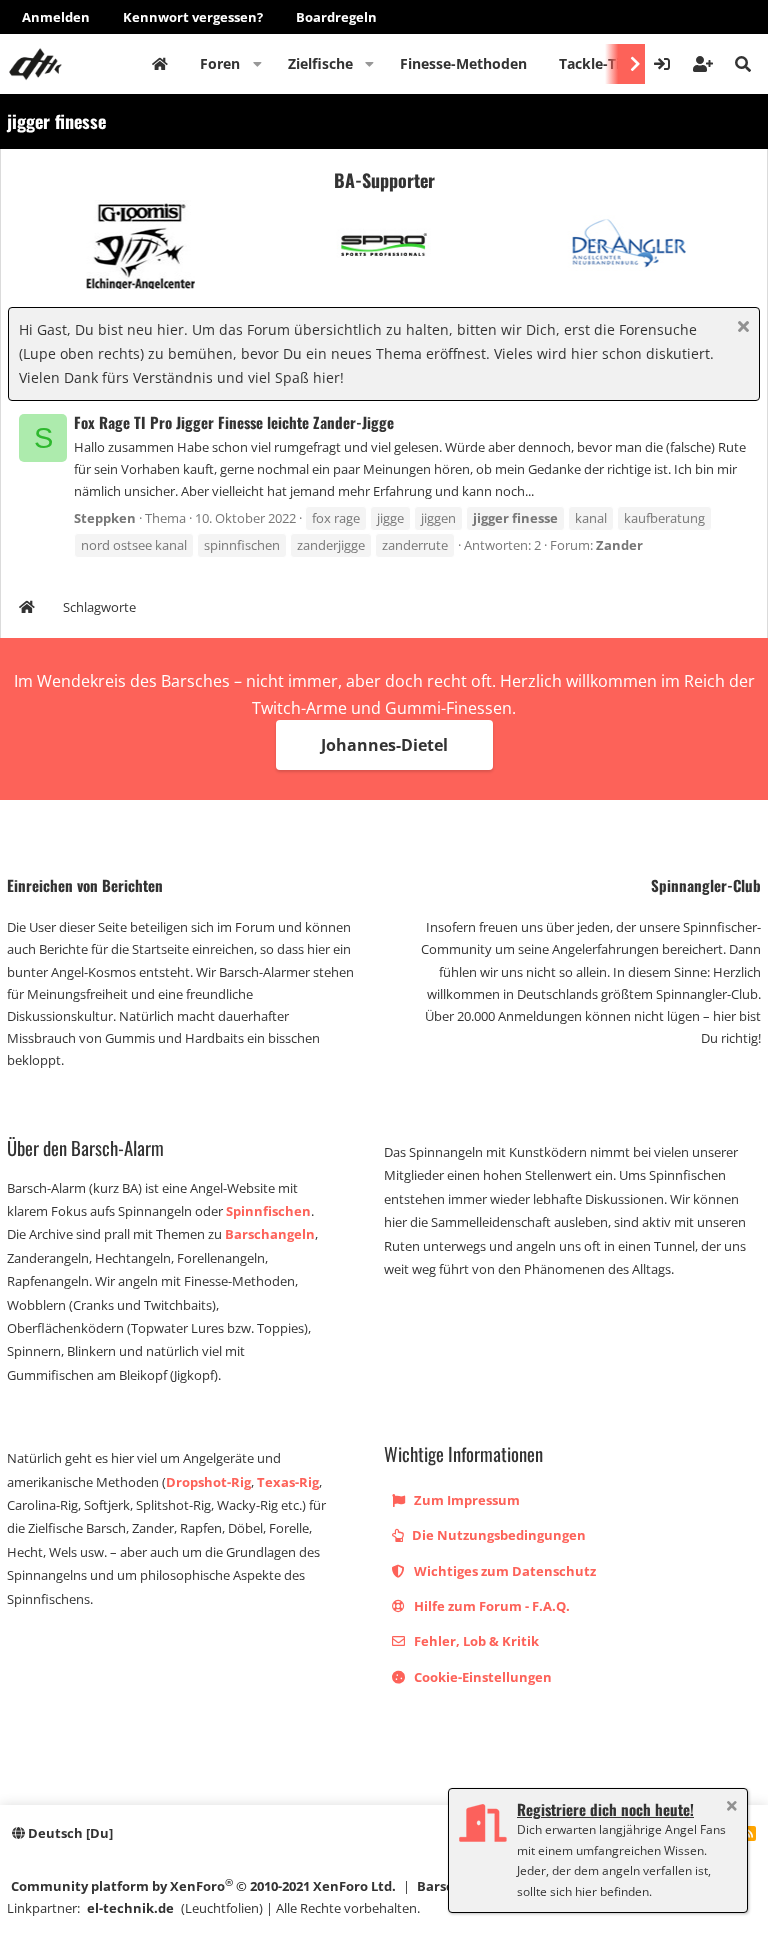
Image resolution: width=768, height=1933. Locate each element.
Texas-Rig (288, 1482)
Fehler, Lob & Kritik (475, 1641)
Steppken (105, 518)
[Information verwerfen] (740, 328)
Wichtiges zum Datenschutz (503, 1571)
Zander (619, 545)
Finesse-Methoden (463, 63)
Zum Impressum (465, 1500)
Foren (220, 63)
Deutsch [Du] (69, 1833)
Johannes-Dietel (384, 745)
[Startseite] (27, 609)
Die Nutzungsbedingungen (497, 1535)
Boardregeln (336, 17)
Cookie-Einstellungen (481, 1677)
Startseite (160, 64)
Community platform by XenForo (203, 1885)
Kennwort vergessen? (193, 17)
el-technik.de (130, 1908)
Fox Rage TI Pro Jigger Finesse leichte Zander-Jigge (234, 422)
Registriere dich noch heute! (605, 1809)
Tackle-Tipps (602, 63)
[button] (257, 64)
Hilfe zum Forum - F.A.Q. (490, 1606)
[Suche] (743, 64)
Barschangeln (270, 1234)
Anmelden (56, 17)
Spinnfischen (268, 1211)
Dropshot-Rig (208, 1482)
